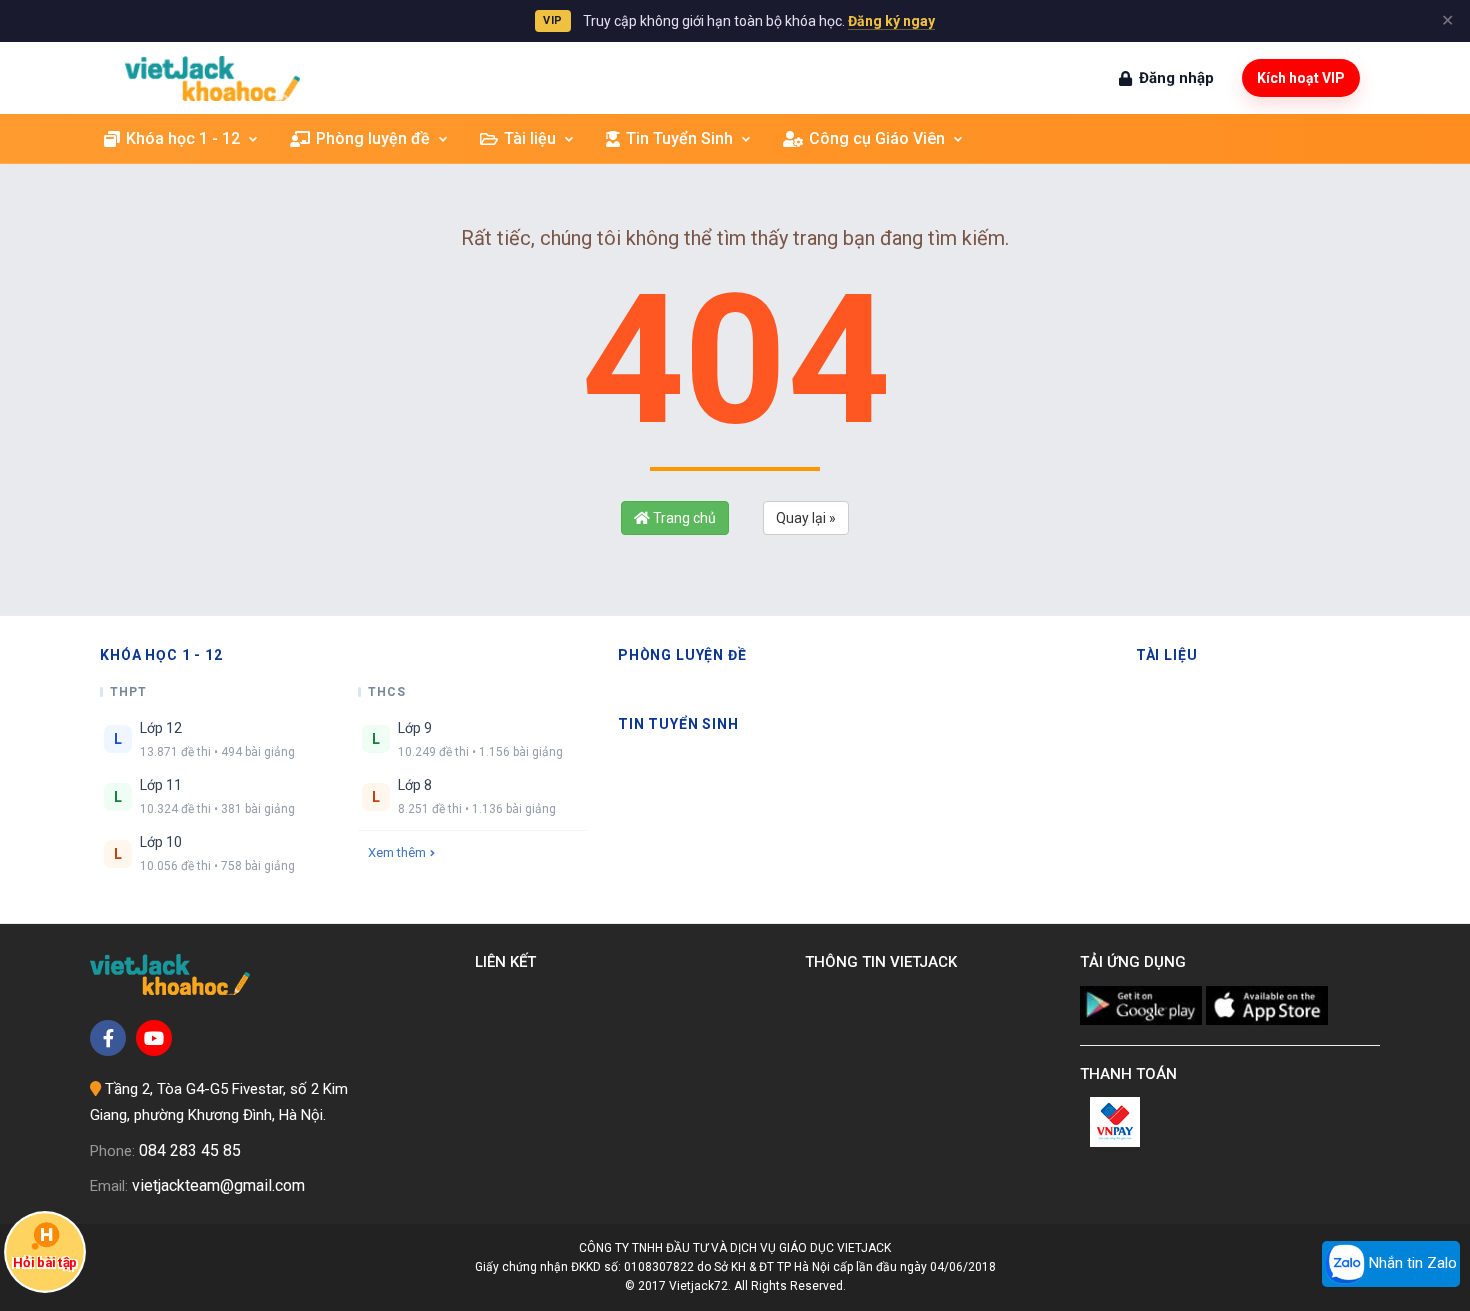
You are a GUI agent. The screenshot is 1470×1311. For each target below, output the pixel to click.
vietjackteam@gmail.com (218, 1185)
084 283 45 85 (190, 1150)
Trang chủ (683, 518)
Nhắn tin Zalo (1411, 1263)
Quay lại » (806, 518)
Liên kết (509, 962)
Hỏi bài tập (45, 1263)
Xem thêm (397, 852)
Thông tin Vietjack (885, 962)
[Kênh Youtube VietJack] (154, 1038)
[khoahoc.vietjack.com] (212, 78)
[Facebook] (108, 1038)
